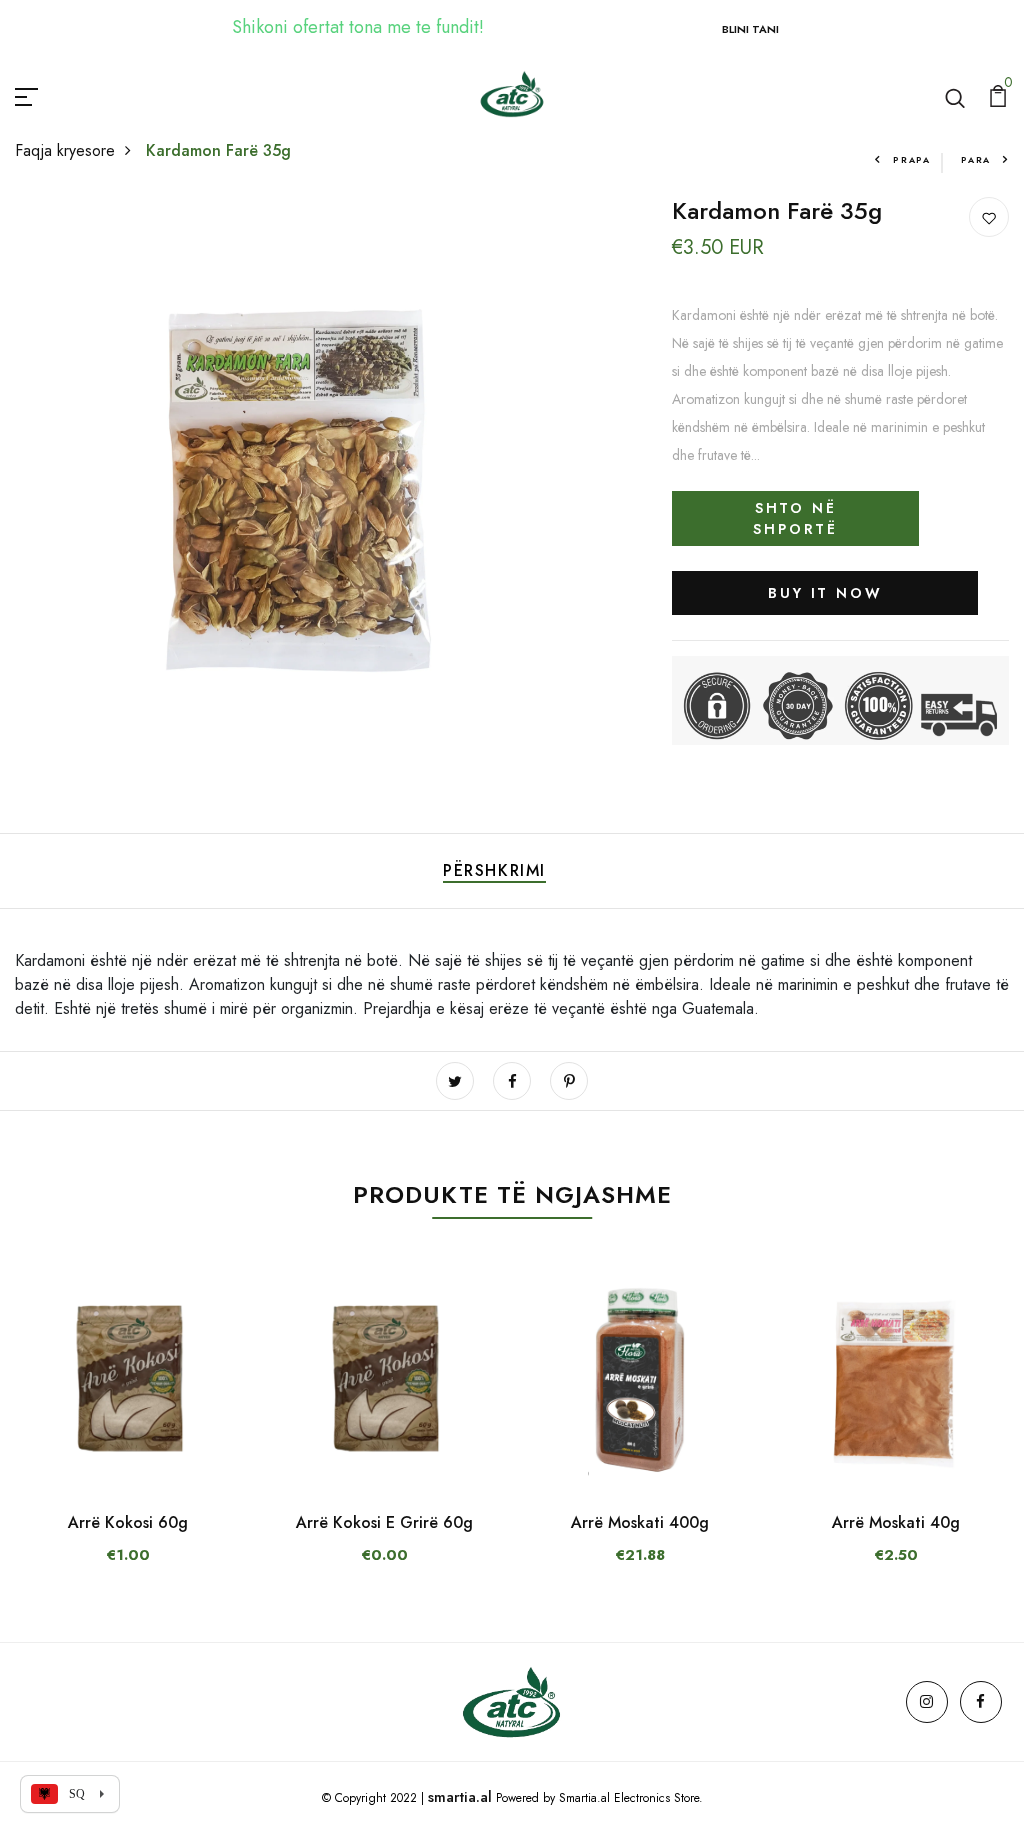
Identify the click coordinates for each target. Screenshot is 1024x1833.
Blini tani (750, 29)
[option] (128, 1434)
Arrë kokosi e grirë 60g (384, 1522)
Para (976, 159)
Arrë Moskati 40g (896, 1522)
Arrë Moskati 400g (640, 1522)
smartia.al (460, 1797)
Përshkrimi (494, 870)
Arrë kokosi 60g (128, 1522)
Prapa (912, 159)
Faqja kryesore (65, 150)
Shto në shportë (795, 518)
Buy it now (825, 593)
